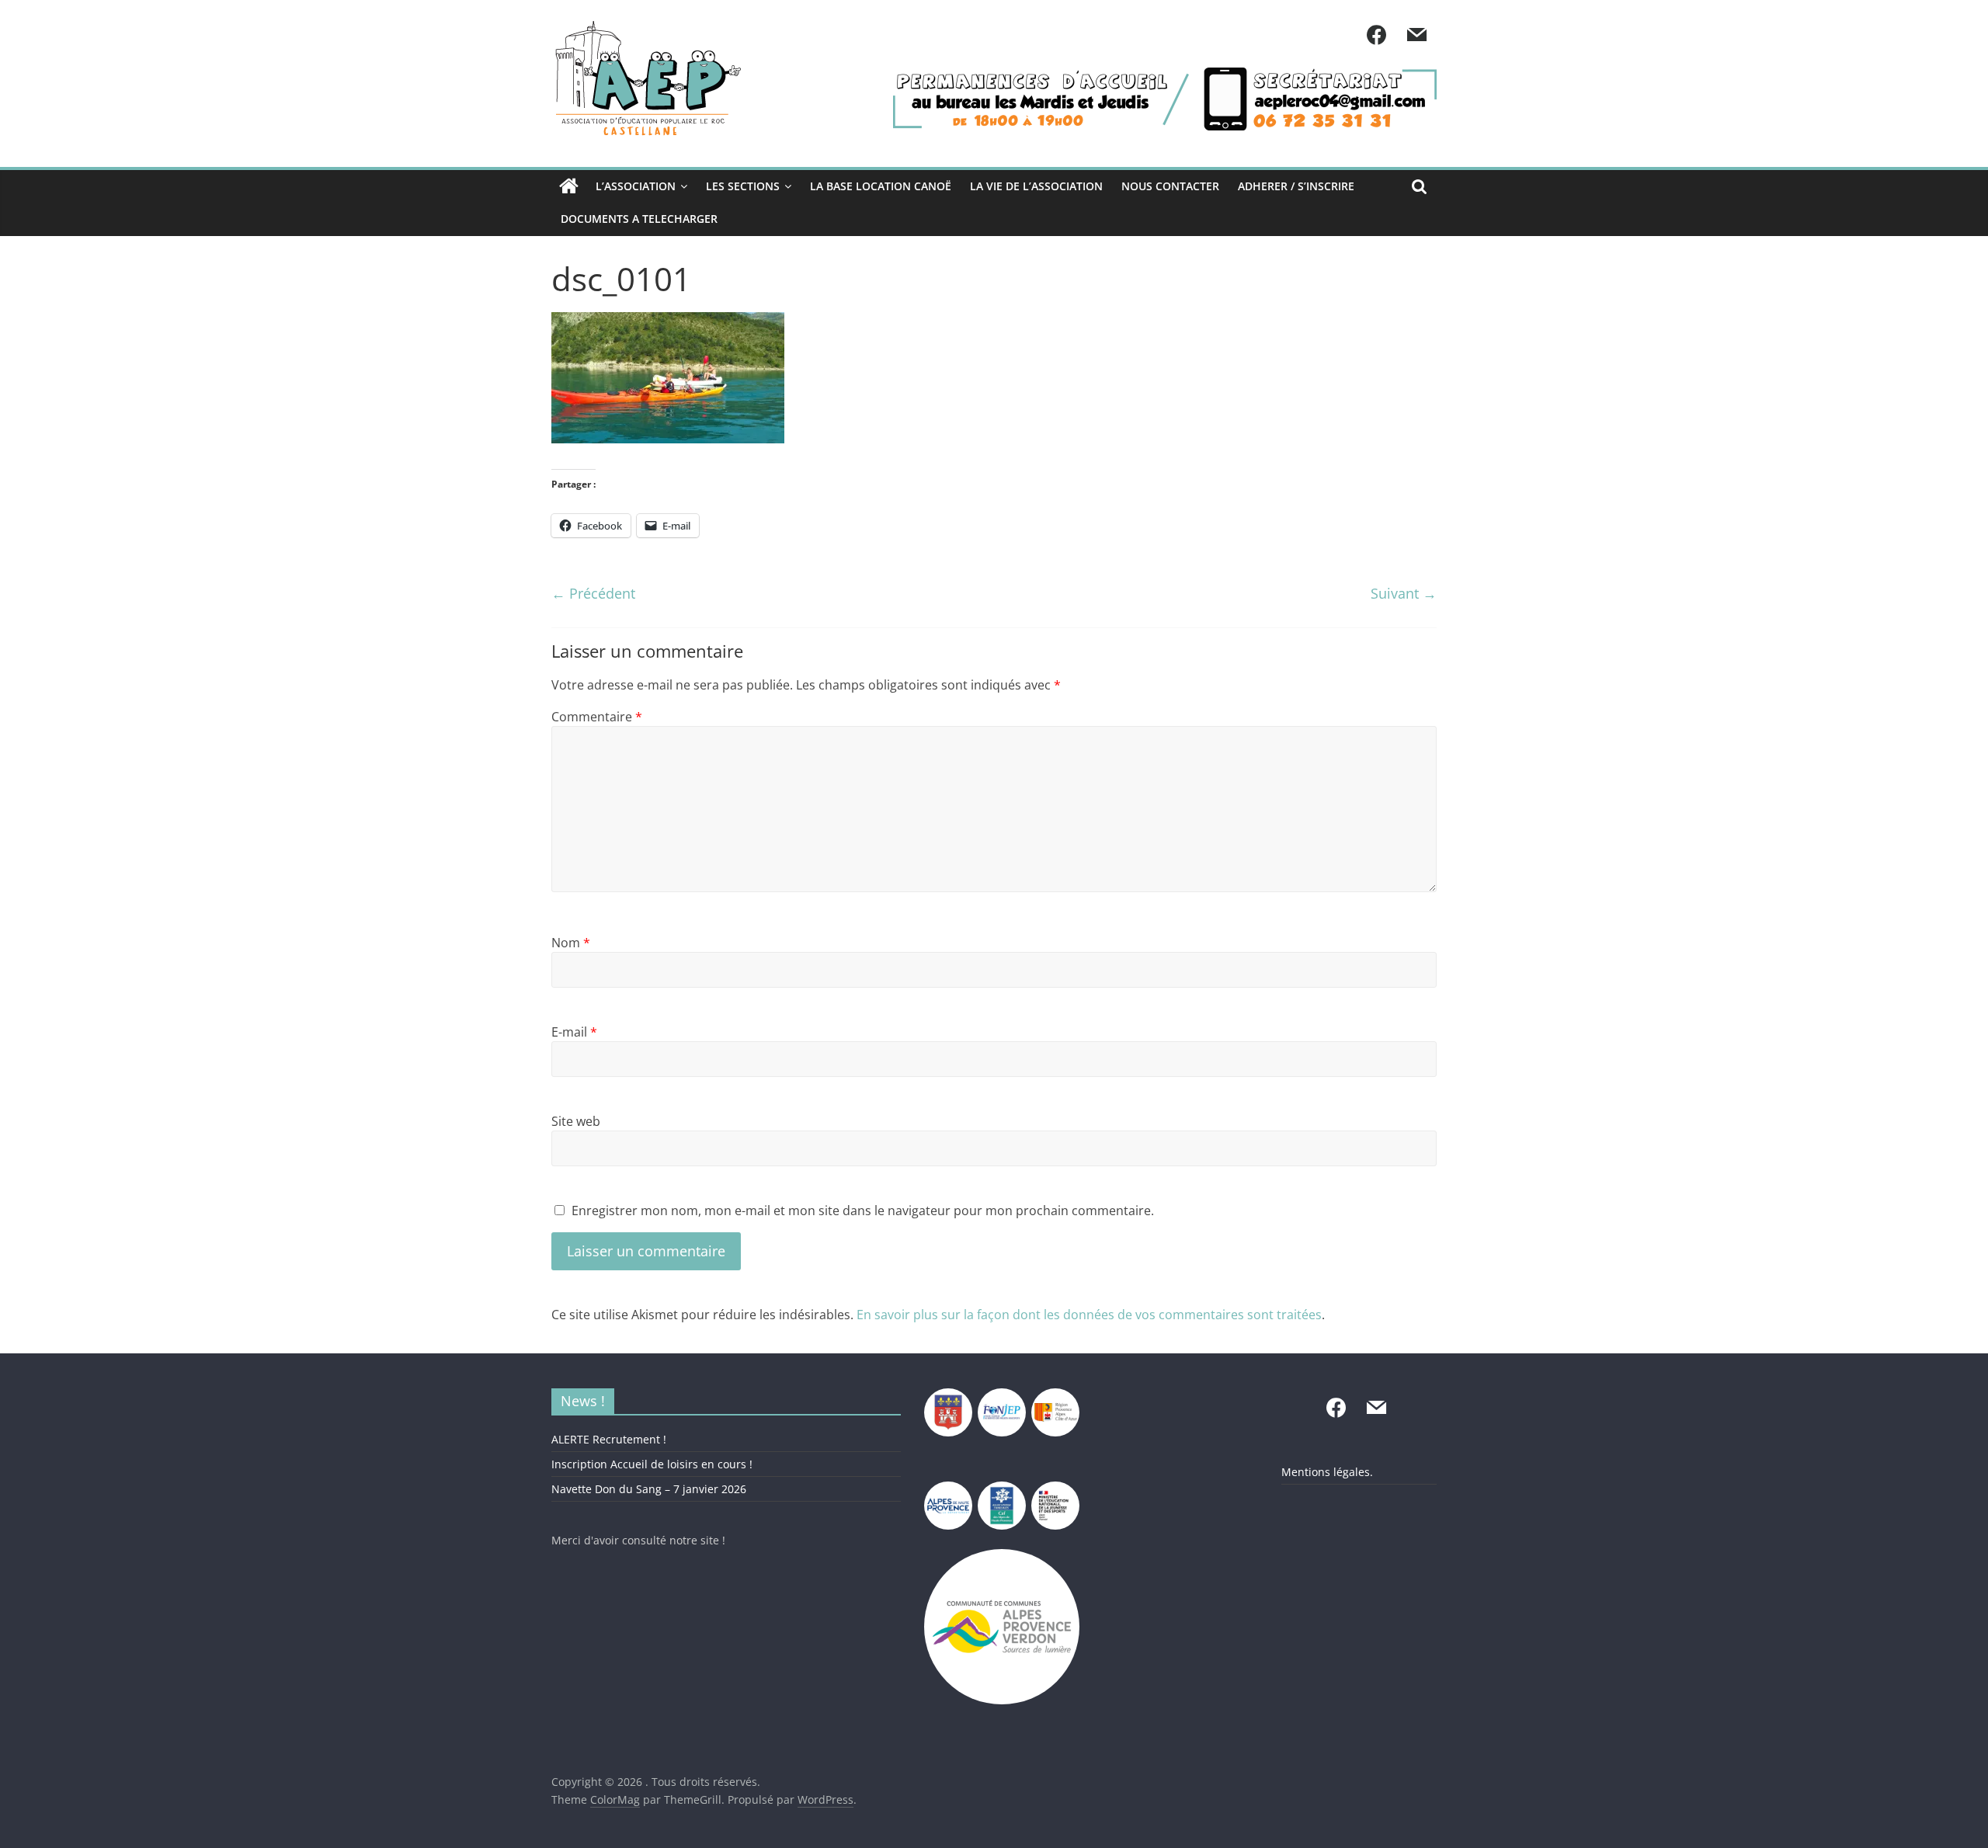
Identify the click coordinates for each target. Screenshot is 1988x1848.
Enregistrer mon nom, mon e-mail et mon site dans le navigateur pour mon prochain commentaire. (863, 1211)
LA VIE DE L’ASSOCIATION (1036, 186)
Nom (571, 943)
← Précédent (593, 593)
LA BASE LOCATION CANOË (881, 186)
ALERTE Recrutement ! (609, 1439)
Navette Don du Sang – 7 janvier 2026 (649, 1489)
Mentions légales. (1327, 1472)
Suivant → (1404, 593)
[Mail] (1416, 36)
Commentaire (597, 717)
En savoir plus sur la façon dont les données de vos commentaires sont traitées (1089, 1315)
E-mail (574, 1032)
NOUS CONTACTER (1170, 186)
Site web (576, 1121)
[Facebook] (1376, 36)
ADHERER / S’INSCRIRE (1296, 186)
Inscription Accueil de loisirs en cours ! (652, 1464)
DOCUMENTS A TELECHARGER (639, 219)
